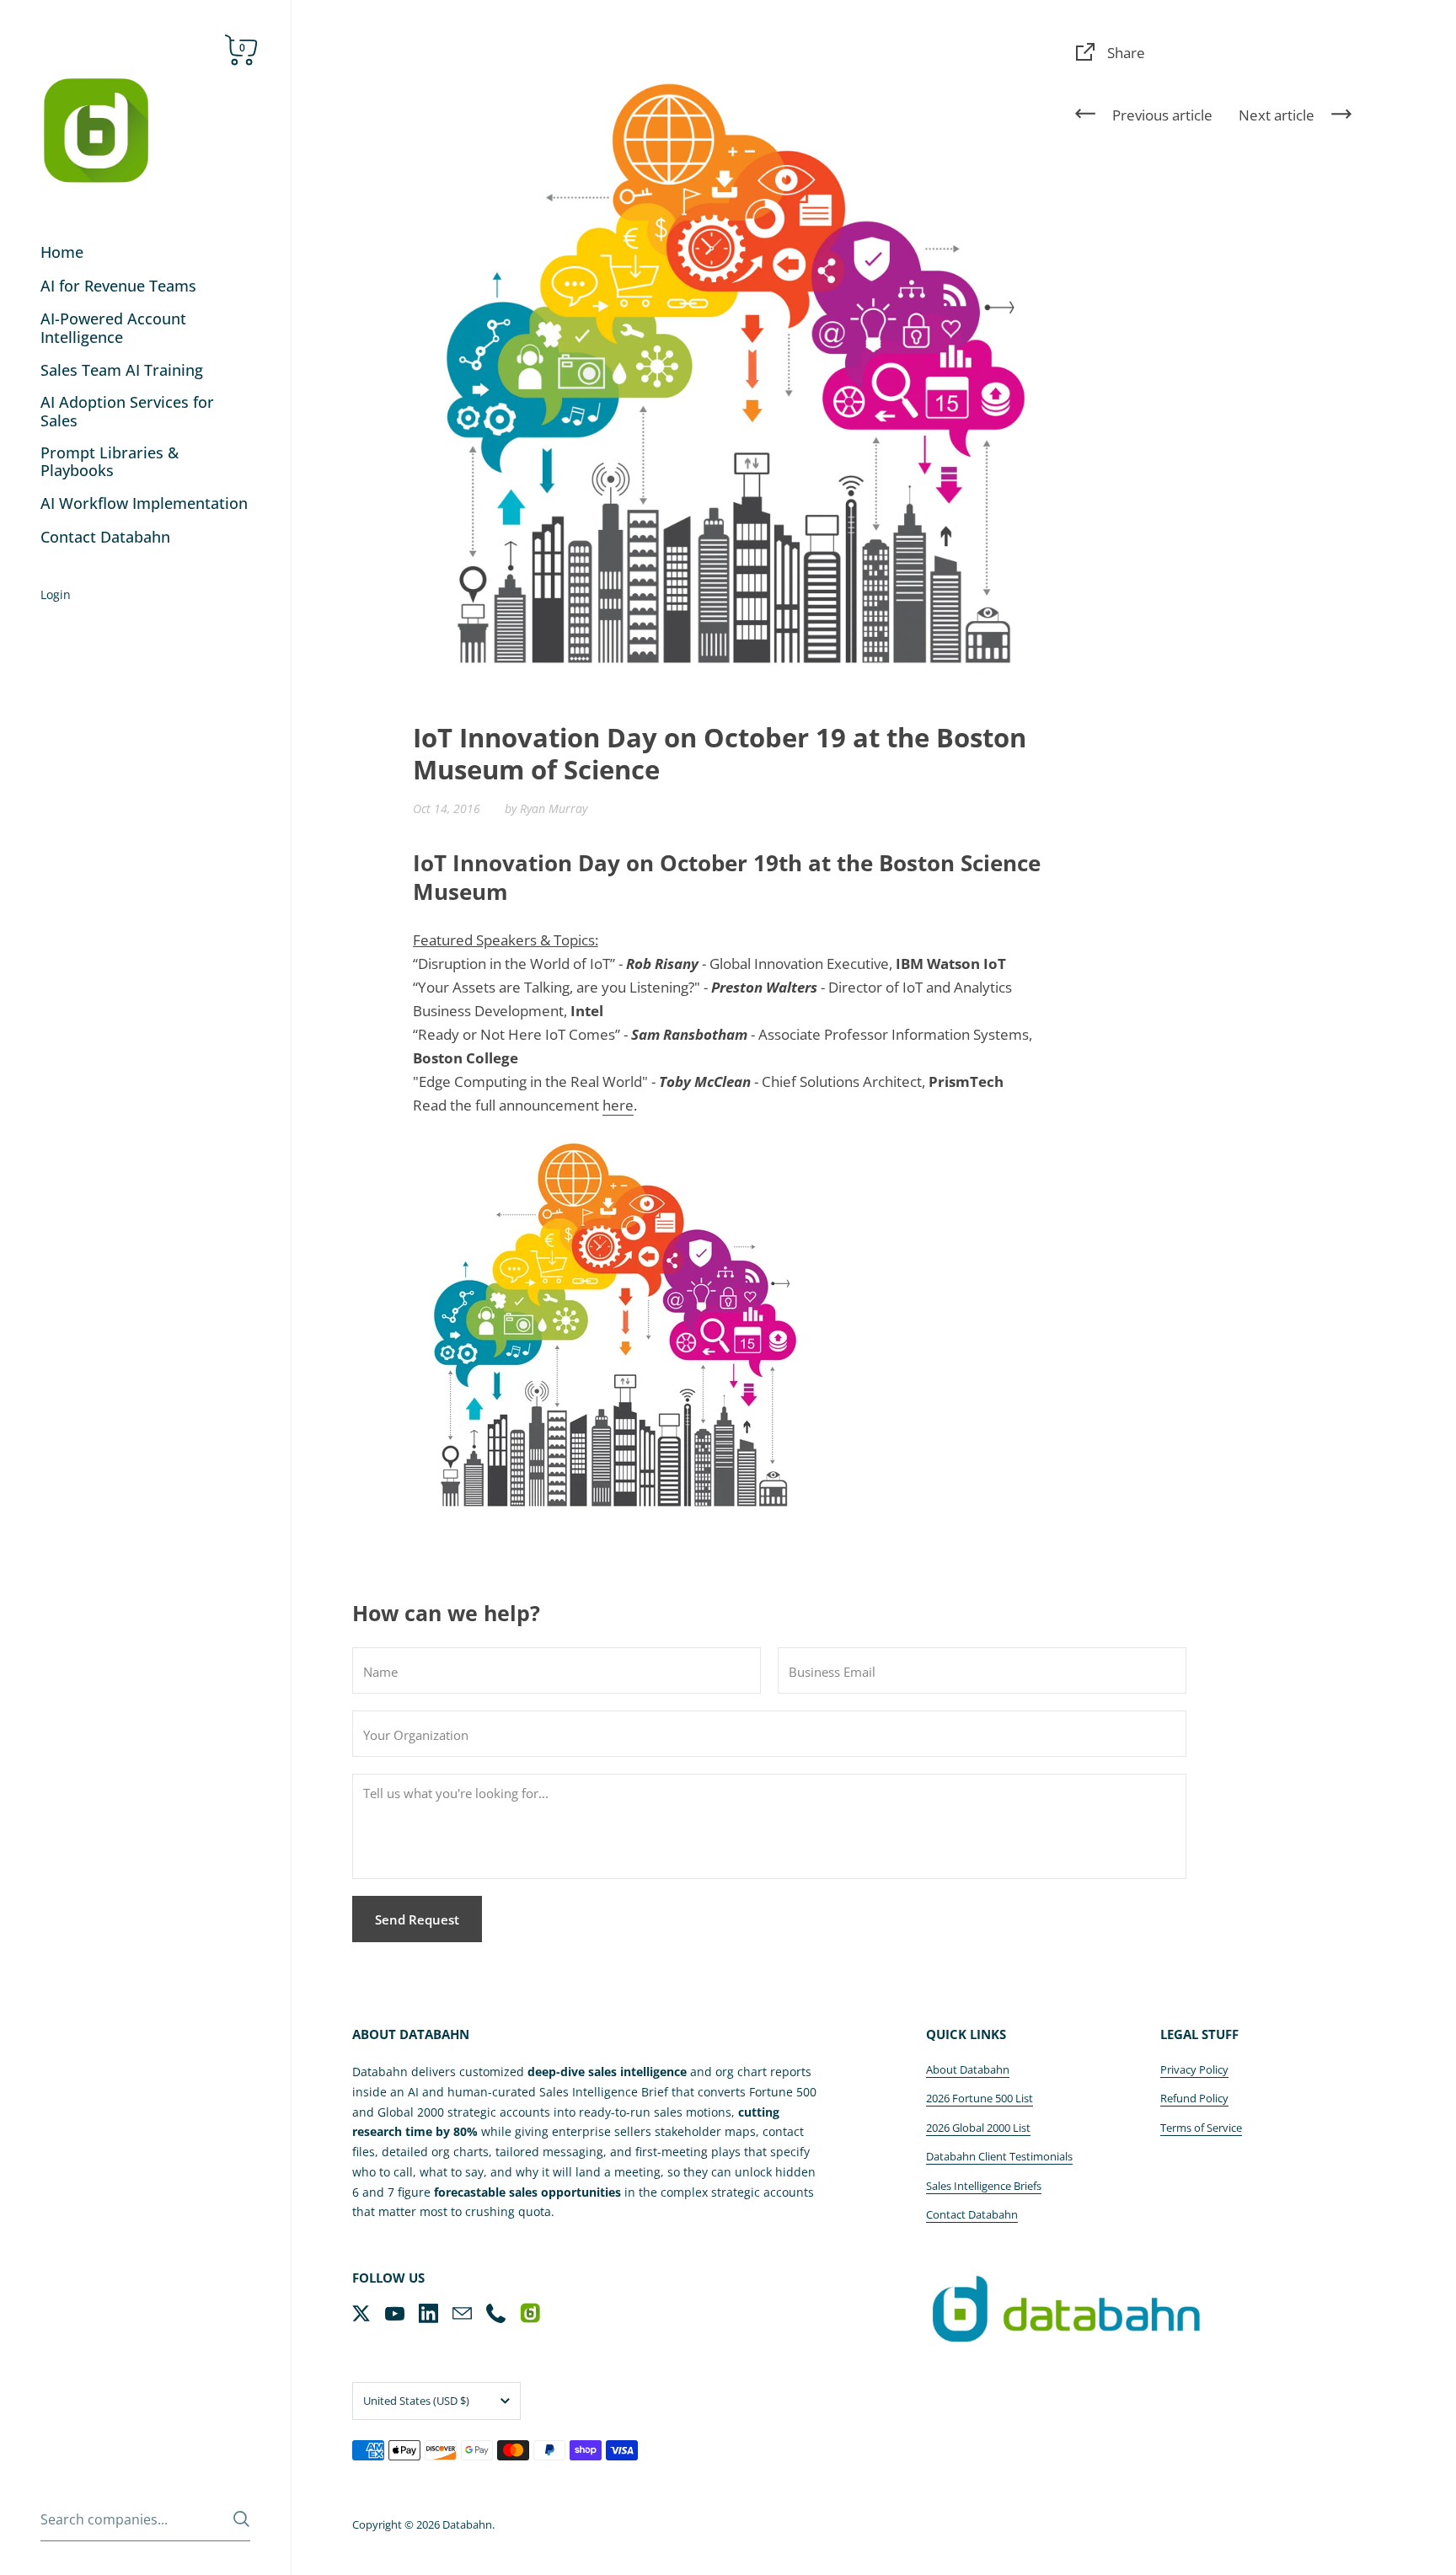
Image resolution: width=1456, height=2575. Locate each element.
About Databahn (968, 2069)
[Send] (241, 2519)
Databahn (467, 2524)
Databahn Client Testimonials (999, 2156)
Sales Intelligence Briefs (984, 2186)
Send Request (417, 1919)
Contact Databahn (972, 2214)
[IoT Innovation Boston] (615, 1318)
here (618, 1105)
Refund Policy (1194, 2098)
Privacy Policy (1194, 2069)
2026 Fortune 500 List (980, 2098)
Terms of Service (1201, 2128)
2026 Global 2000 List (978, 2128)
